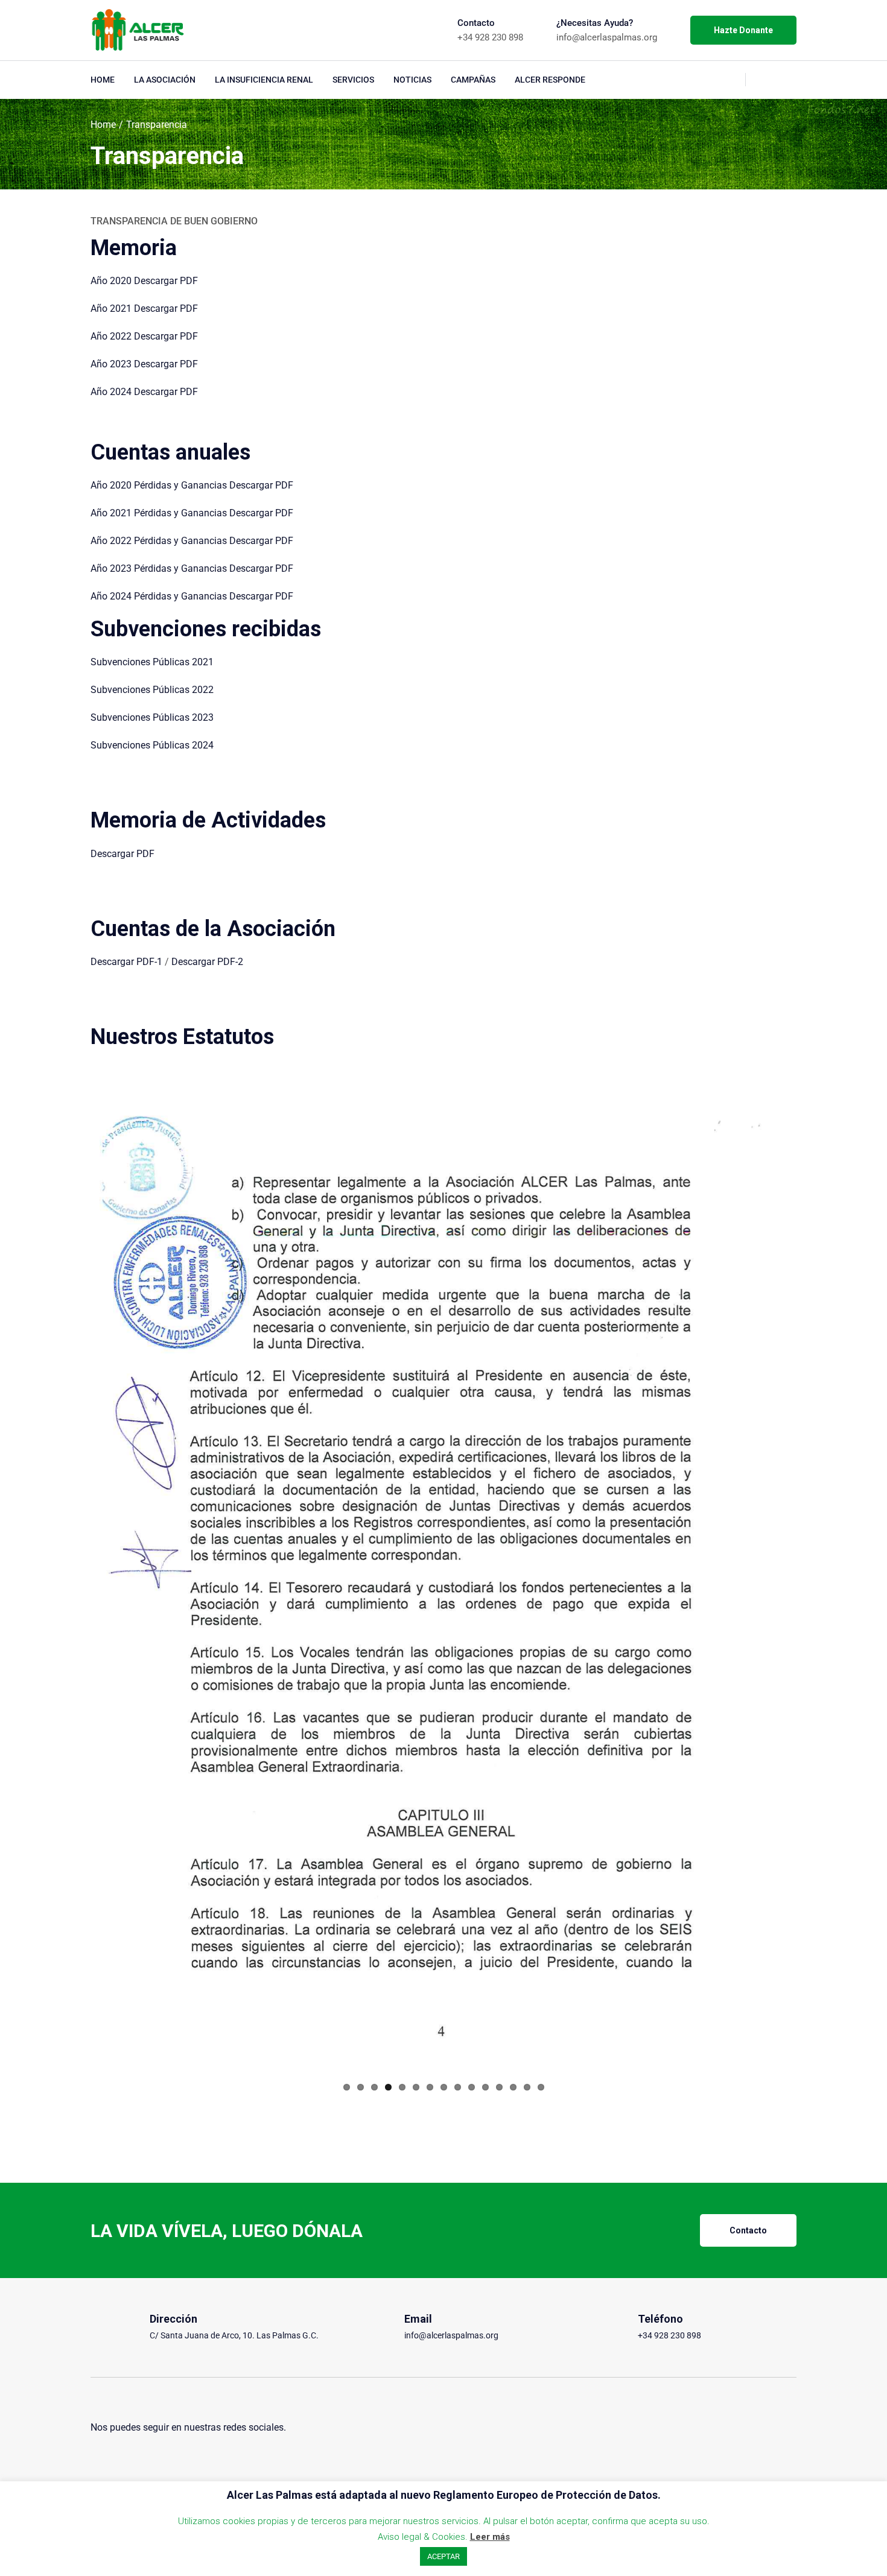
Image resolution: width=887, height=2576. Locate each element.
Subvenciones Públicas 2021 (152, 662)
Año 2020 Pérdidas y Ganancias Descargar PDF (192, 485)
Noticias (412, 80)
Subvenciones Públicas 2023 (152, 717)
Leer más (490, 2537)
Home (103, 80)
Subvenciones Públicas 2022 (152, 690)
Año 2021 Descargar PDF (144, 309)
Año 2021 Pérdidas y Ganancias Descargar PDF (192, 513)
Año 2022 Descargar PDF (144, 336)
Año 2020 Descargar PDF (144, 281)
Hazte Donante (743, 30)
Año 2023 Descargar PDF (144, 364)
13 (513, 2087)
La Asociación (165, 80)
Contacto (748, 2230)
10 (472, 2087)
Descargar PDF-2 (207, 962)
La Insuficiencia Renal (264, 80)
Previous (75, 1582)
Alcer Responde (550, 80)
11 (485, 2087)
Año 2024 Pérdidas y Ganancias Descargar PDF (192, 596)
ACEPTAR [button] (443, 2556)
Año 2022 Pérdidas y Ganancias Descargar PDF (192, 541)
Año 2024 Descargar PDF (144, 392)
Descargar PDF (122, 854)
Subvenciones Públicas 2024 (152, 745)
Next (812, 1582)
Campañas (473, 80)
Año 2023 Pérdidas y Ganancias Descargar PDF (192, 568)
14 (527, 2087)
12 (499, 2087)
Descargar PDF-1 (126, 962)
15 (541, 2087)
